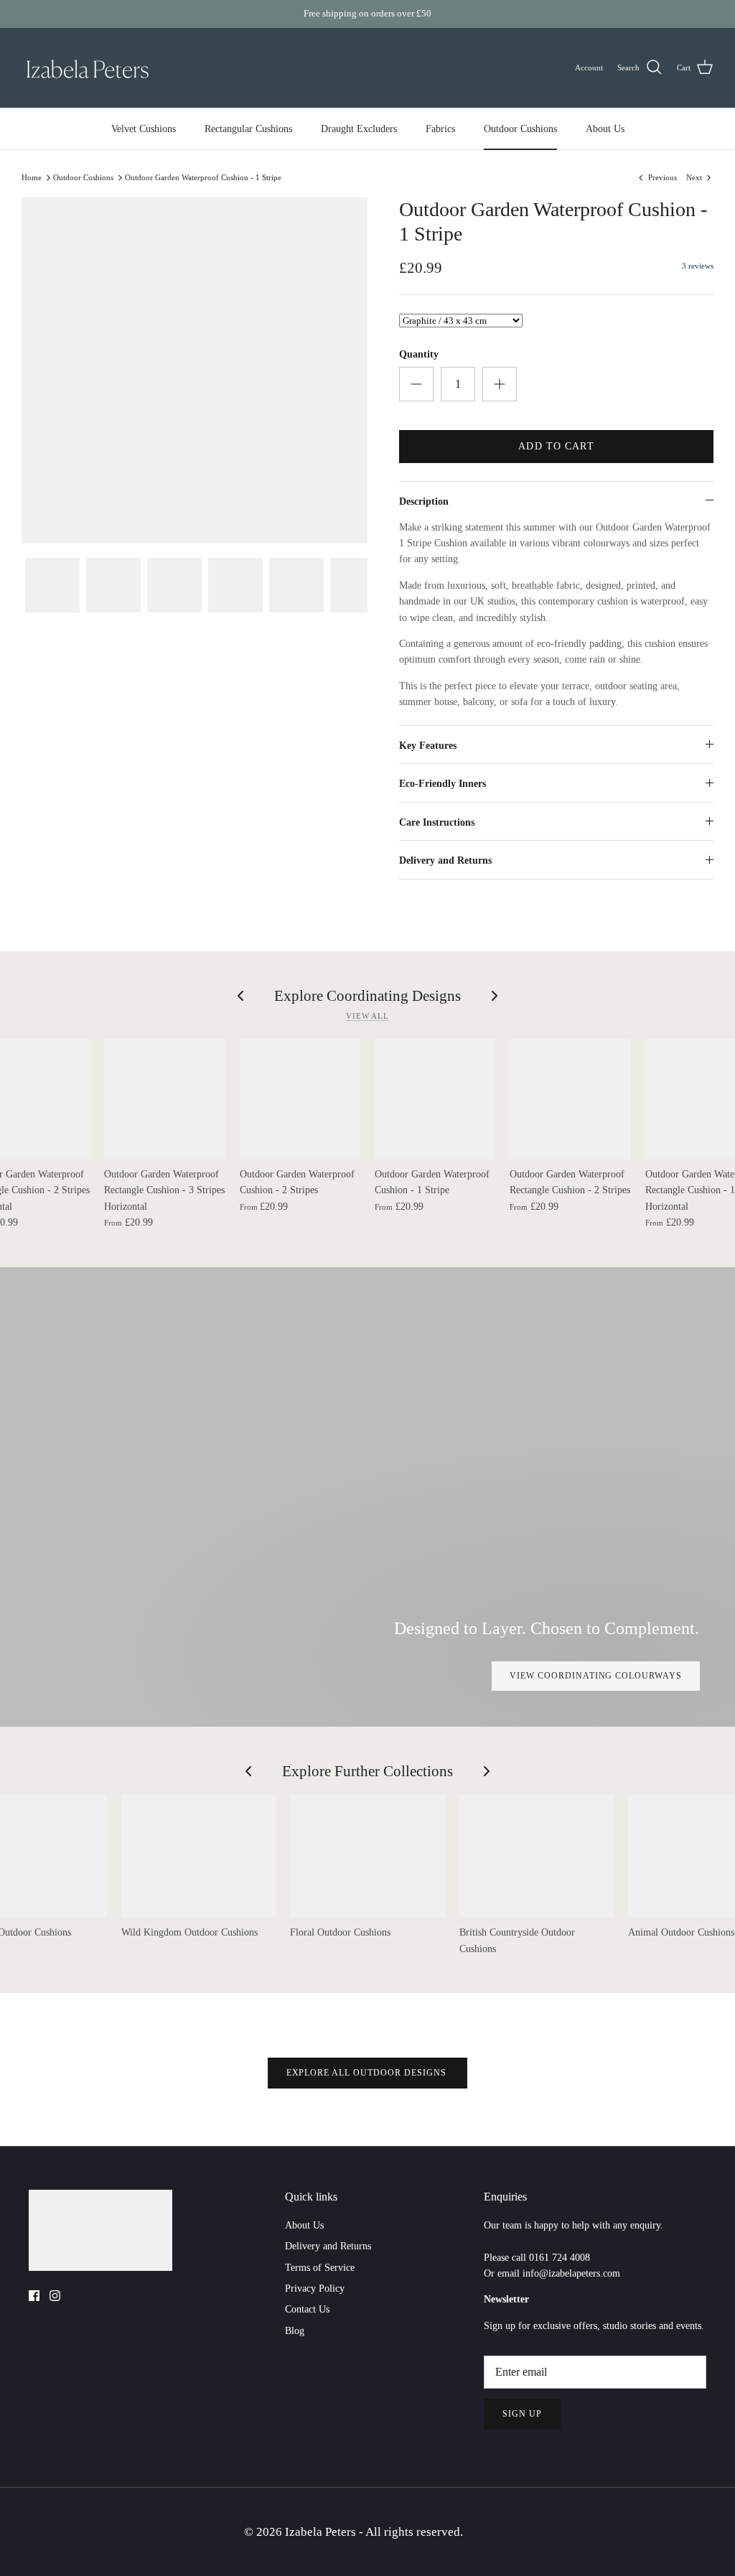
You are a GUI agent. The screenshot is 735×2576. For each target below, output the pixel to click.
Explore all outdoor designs (368, 2073)
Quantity (419, 354)
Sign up (522, 2414)
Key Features (428, 746)
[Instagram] (55, 2296)
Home (32, 177)
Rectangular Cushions (248, 129)
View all (367, 1016)
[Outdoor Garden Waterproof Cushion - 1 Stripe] (435, 1099)
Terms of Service (320, 2268)
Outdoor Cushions (520, 129)
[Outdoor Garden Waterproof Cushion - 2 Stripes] (300, 1099)
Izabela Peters (322, 2532)
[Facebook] (34, 2296)
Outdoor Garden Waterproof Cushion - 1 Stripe (203, 177)
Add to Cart (556, 446)
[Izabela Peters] (88, 68)
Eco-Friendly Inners (443, 784)
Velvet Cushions (144, 129)
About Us (605, 129)
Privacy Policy (315, 2288)
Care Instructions (437, 822)
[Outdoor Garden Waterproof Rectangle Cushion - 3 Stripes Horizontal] (164, 1099)
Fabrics (440, 129)
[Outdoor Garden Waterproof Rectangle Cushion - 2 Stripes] (570, 1099)
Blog (295, 2331)
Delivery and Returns (445, 860)
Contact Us (307, 2309)
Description (424, 501)
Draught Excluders (359, 129)
